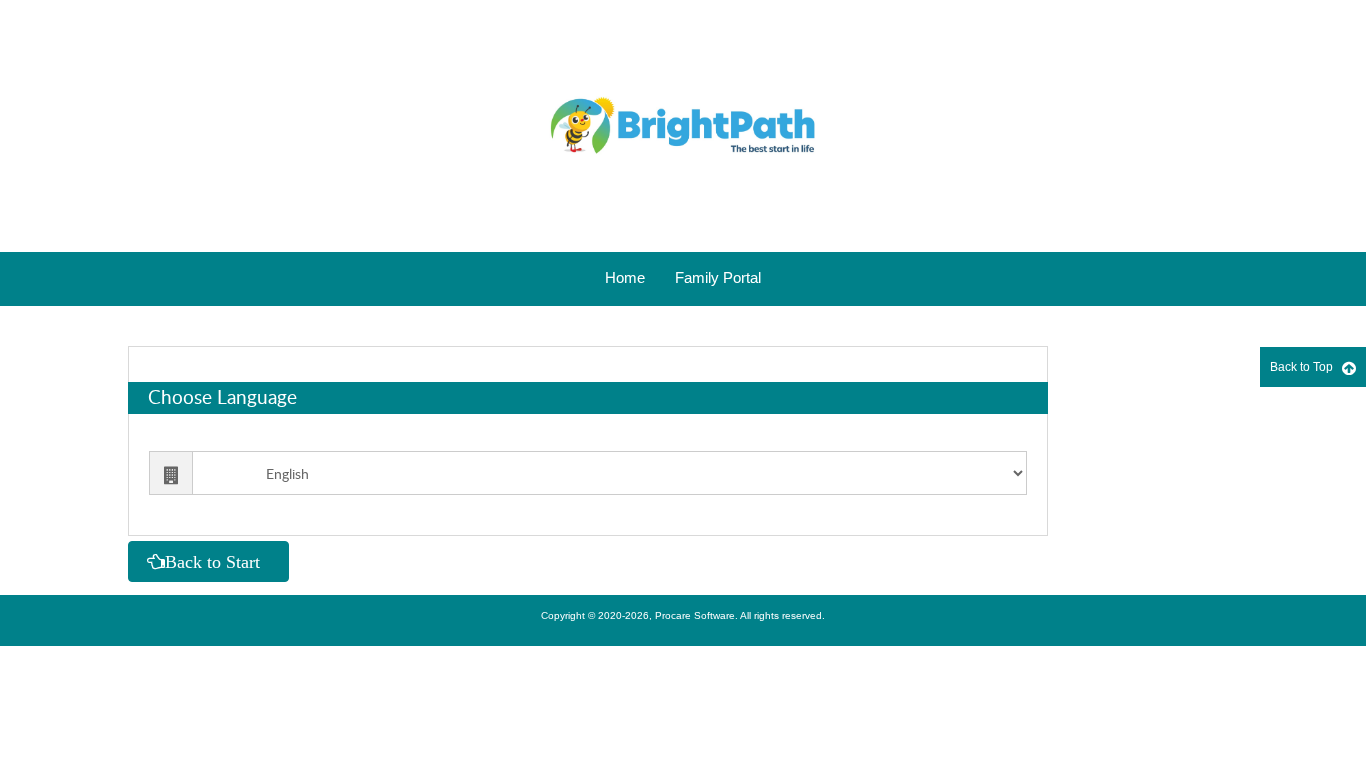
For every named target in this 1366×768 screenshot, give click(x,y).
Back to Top (1306, 367)
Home (625, 277)
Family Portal (718, 277)
